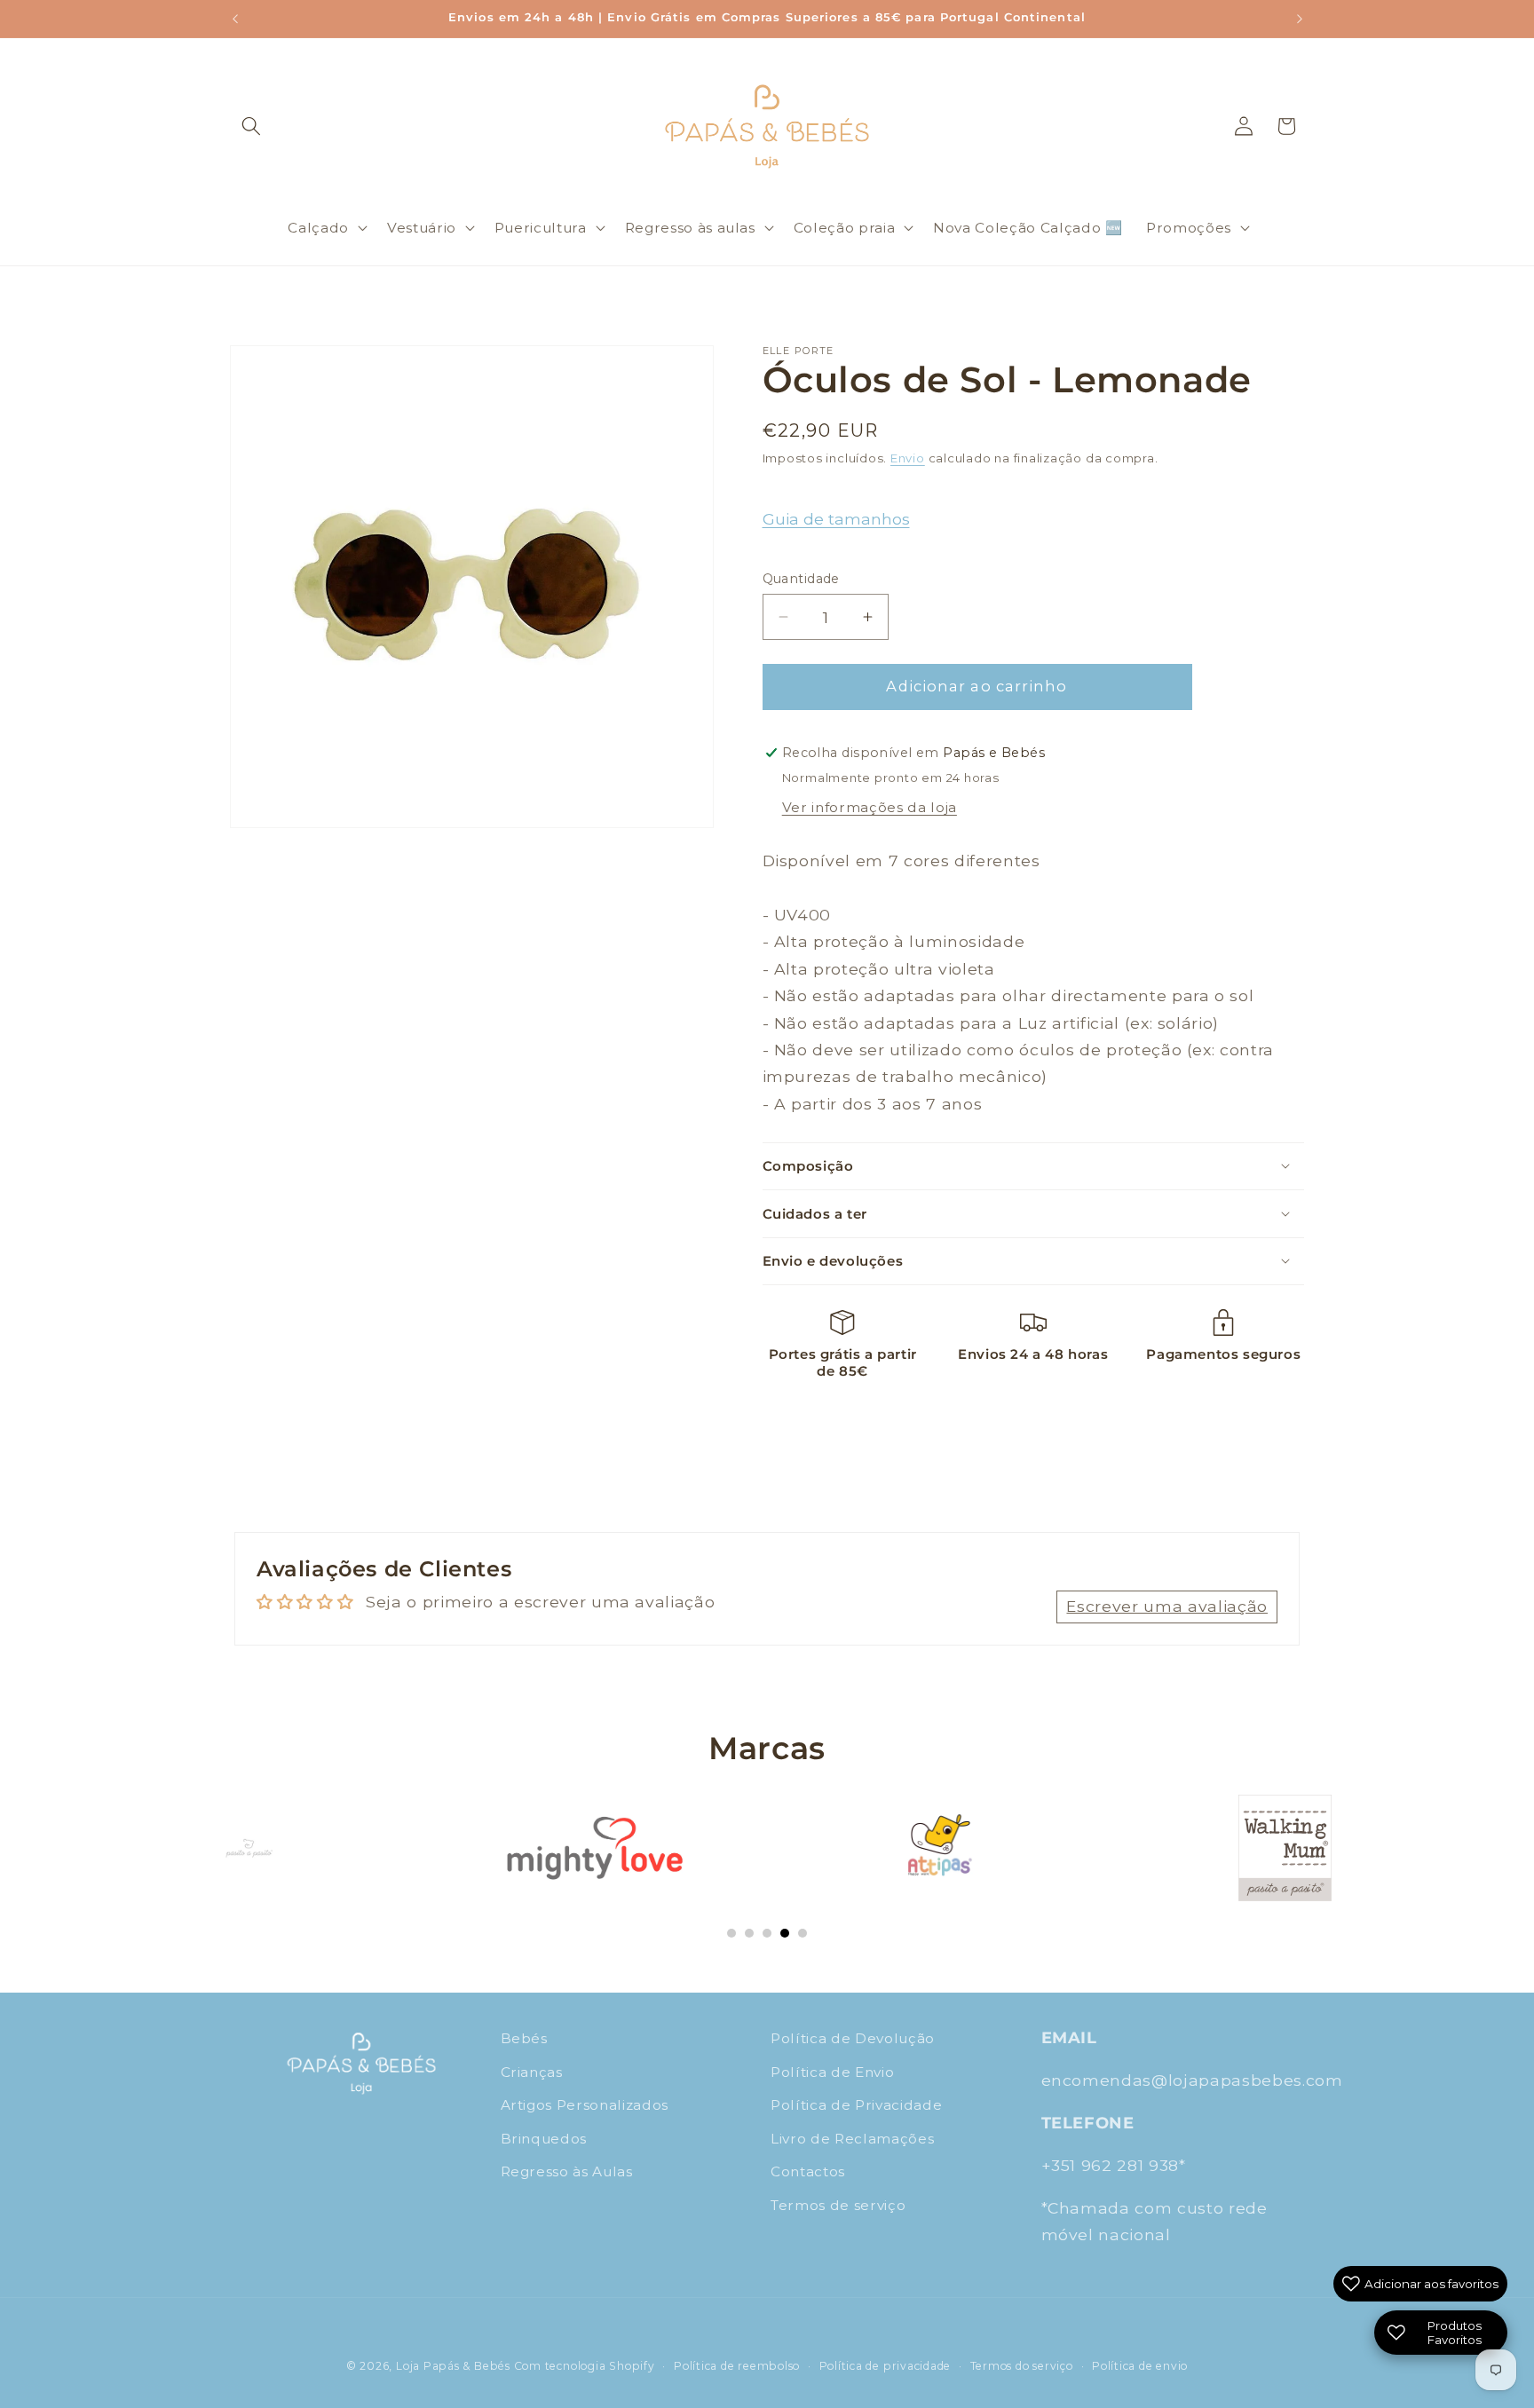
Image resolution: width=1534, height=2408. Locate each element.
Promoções (1189, 228)
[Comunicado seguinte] (1300, 19)
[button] (251, 126)
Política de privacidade (886, 2366)
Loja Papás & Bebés (453, 2366)
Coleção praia (845, 228)
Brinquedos (544, 2139)
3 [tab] (767, 1933)
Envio (908, 458)
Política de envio (1140, 2366)
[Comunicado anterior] (235, 19)
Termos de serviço (838, 2205)
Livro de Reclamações (852, 2139)
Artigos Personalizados (585, 2105)
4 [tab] (785, 1933)
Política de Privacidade (856, 2105)
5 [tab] (803, 1933)
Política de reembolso (737, 2366)
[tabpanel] (249, 1848)
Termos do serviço (1022, 2366)
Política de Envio (832, 2071)
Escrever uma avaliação (1167, 1606)
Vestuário (422, 228)
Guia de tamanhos (836, 519)
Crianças (532, 2071)
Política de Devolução (853, 2038)
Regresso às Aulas (567, 2171)
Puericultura (541, 228)
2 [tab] (749, 1933)
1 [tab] (731, 1933)
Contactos (808, 2171)
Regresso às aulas (690, 228)
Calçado (318, 228)
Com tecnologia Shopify (585, 2366)
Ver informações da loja (870, 807)
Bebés (524, 2038)
